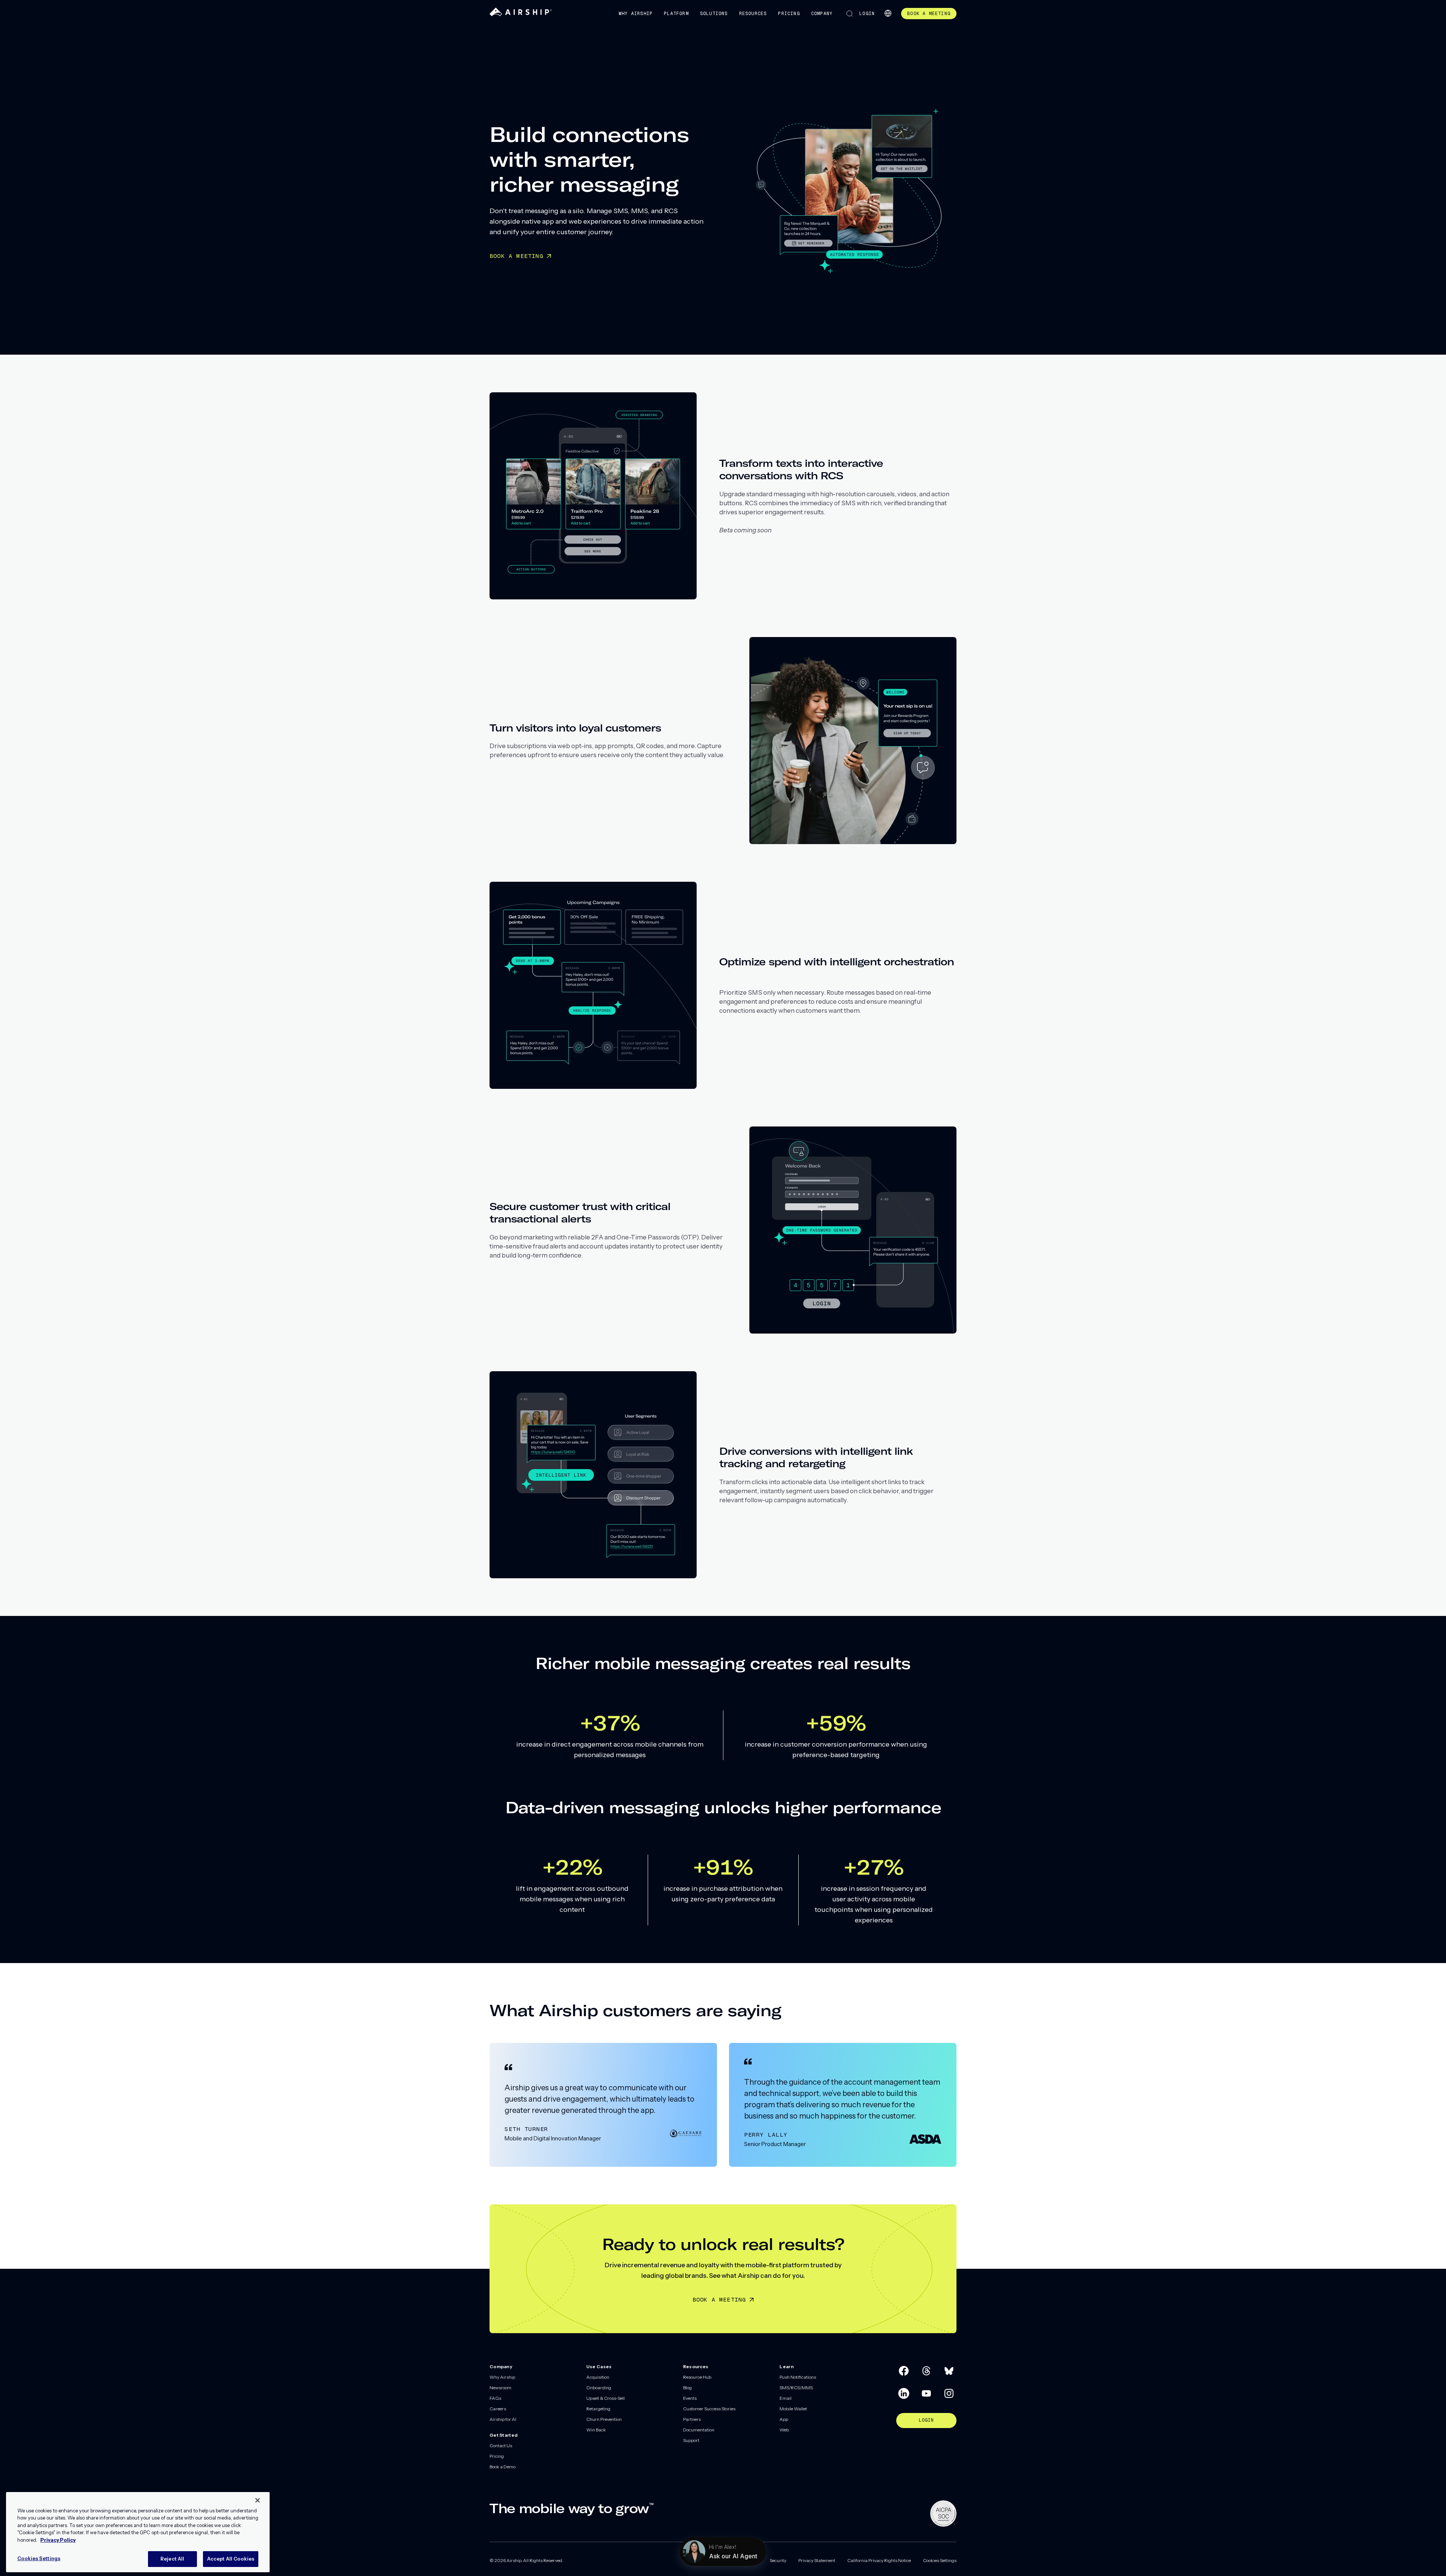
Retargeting (598, 2409)
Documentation (699, 2430)
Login (867, 14)
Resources (753, 14)
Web (784, 2430)
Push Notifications (798, 2377)
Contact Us (501, 2446)
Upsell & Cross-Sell (606, 2398)
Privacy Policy (58, 2540)
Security (778, 2560)
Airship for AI (503, 2419)
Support (691, 2440)
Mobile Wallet (793, 2409)
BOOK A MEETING (516, 256)
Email (786, 2398)
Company (822, 14)
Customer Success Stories (709, 2409)
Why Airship (636, 14)
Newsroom (500, 2388)
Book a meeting (719, 2299)
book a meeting (929, 14)
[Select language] (888, 13)
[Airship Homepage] (521, 14)
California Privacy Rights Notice (879, 2560)
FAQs (495, 2398)
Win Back (596, 2430)
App (784, 2419)
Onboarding (599, 2388)
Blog (687, 2388)
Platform (676, 14)
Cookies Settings (940, 2560)
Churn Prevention (604, 2419)
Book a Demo (503, 2467)
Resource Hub (697, 2377)
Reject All (172, 2559)
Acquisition (598, 2377)
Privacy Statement (817, 2560)
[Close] (258, 2500)
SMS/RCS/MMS (796, 2388)
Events (690, 2398)
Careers (498, 2409)
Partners (692, 2419)
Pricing (789, 14)
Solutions (714, 14)
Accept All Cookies (231, 2559)
